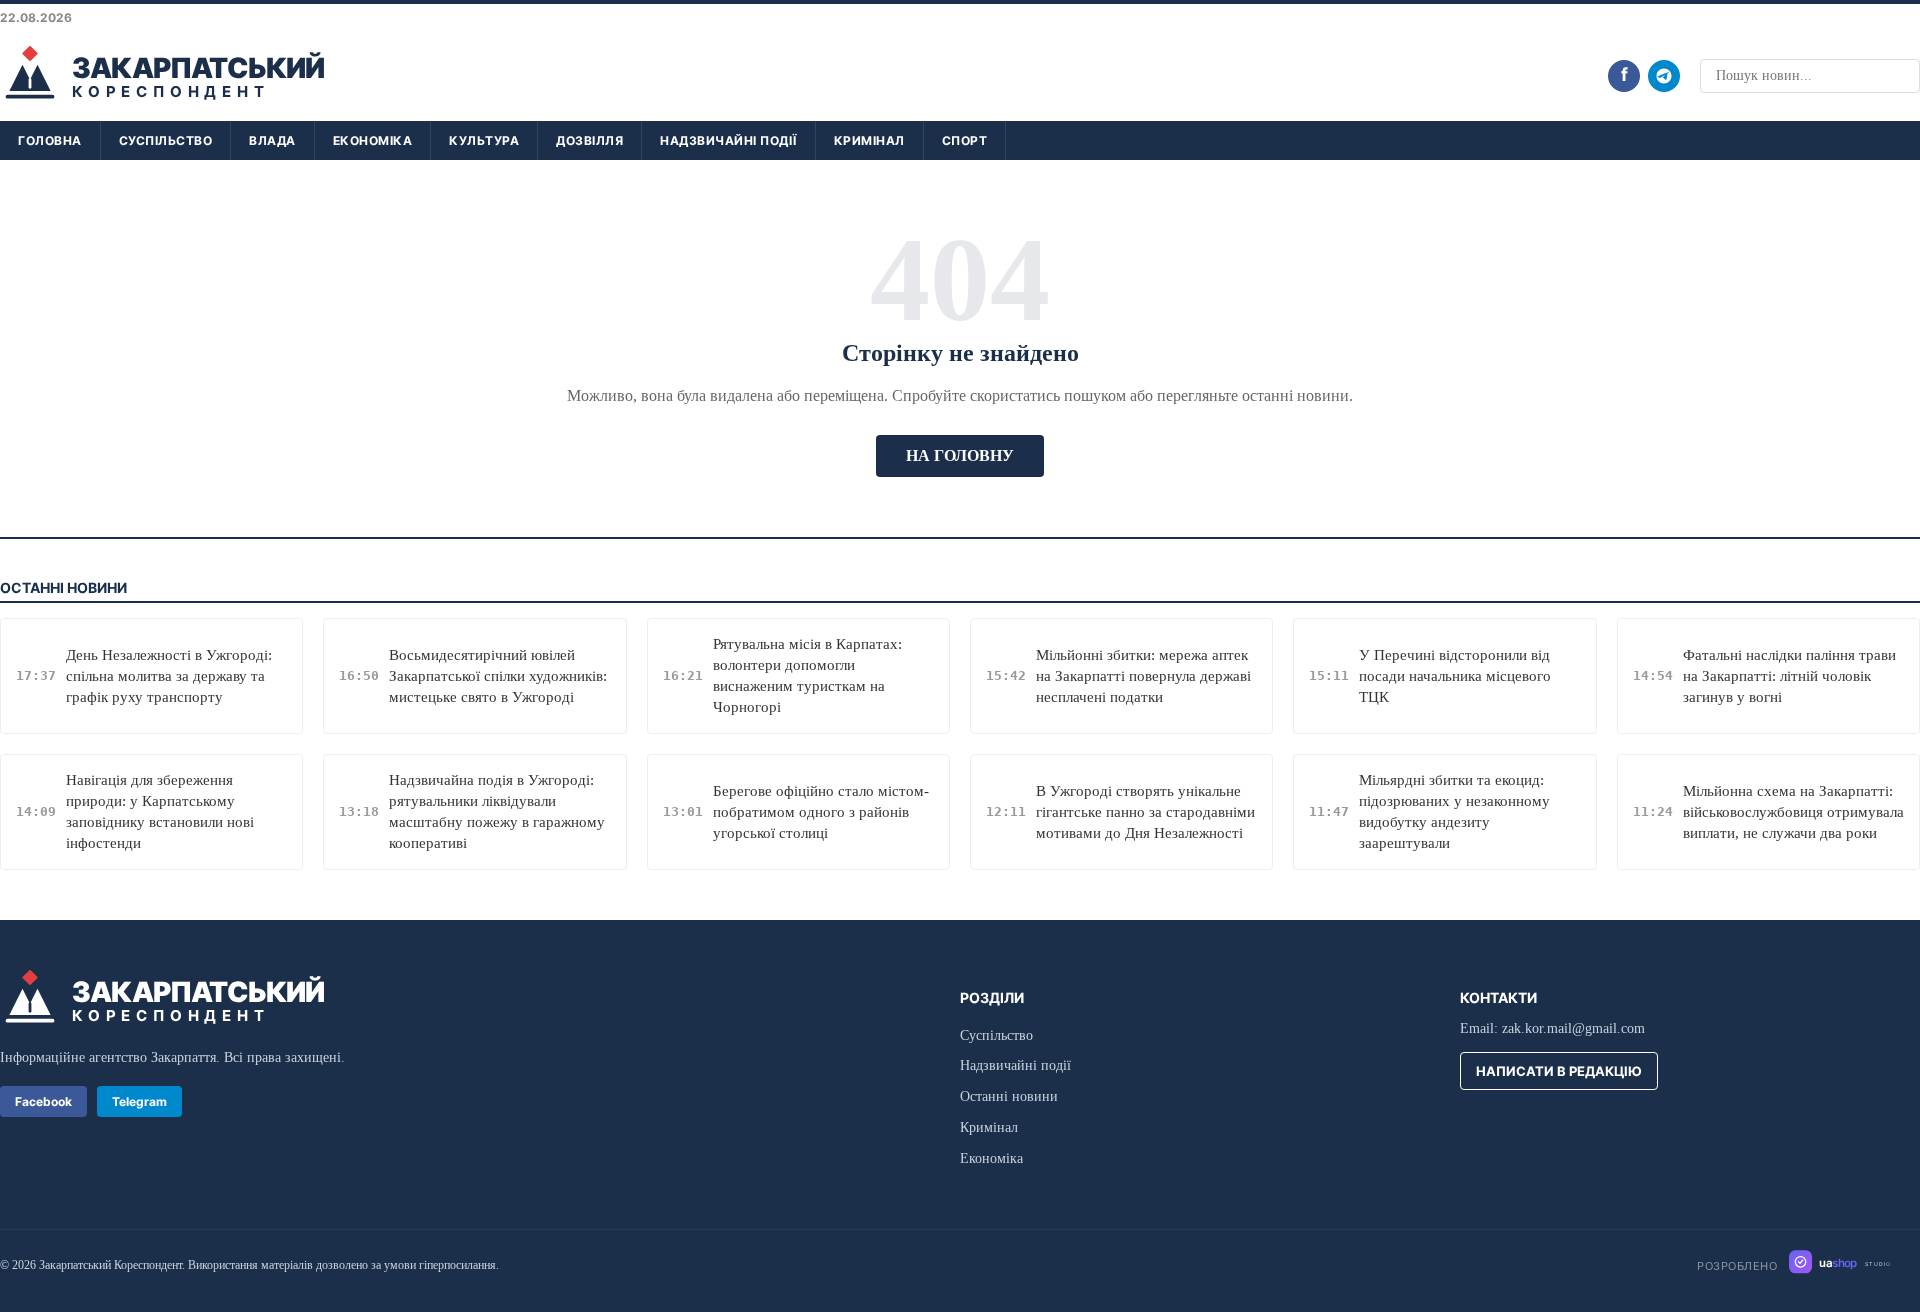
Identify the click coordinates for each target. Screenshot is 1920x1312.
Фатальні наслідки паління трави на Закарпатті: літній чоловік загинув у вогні (1789, 676)
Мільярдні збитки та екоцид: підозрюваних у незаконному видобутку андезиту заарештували (1454, 811)
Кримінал (869, 140)
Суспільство (166, 140)
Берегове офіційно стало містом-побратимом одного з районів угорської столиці (821, 812)
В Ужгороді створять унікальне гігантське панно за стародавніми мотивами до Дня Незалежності (1145, 812)
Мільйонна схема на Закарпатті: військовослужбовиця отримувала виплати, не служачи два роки (1793, 812)
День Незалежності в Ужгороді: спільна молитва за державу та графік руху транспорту (169, 676)
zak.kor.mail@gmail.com (1573, 1028)
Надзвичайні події (728, 140)
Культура (484, 140)
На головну (960, 455)
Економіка (373, 140)
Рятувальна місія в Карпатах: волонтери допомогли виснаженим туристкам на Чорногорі (807, 675)
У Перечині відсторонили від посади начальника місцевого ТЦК (1455, 676)
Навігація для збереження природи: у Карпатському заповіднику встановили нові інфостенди (160, 811)
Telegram (139, 1101)
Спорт (965, 140)
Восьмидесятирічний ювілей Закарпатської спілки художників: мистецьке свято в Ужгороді (498, 676)
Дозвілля (589, 140)
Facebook (43, 1101)
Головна (50, 140)
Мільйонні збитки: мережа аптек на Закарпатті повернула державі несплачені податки (1143, 676)
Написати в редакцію (1559, 1071)
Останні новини (1009, 1096)
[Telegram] (1664, 76)
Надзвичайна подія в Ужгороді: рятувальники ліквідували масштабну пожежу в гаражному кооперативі (497, 811)
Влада (272, 140)
